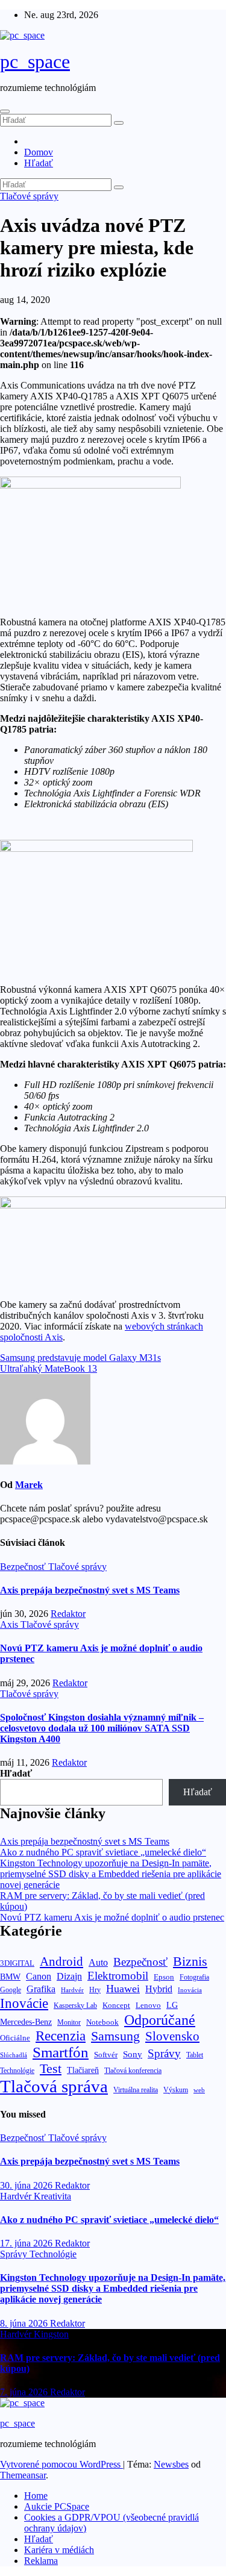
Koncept (116, 2005)
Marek (29, 1485)
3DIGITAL (17, 1963)
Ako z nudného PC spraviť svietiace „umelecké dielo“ (103, 1852)
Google (11, 1990)
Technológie (17, 2071)
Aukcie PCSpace (57, 2506)
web (199, 2090)
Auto (98, 1962)
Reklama (41, 2561)
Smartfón (61, 2052)
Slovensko (172, 2036)
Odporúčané (160, 2020)
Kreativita (52, 2196)
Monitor (69, 2023)
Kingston (51, 2334)
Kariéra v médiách (59, 2550)
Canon (39, 1976)
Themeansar (23, 2475)
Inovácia (190, 1990)
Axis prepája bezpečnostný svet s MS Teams (90, 1590)
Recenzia (61, 2036)
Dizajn (69, 1977)
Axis (10, 1624)
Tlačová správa (54, 2086)
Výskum (176, 2090)
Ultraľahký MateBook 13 (49, 1368)
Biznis (190, 1961)
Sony (133, 2054)
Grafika (41, 1989)
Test (51, 2068)
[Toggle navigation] (5, 111)
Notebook (102, 2022)
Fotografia (194, 1977)
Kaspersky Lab (75, 2006)
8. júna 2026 (25, 2323)
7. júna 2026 (25, 2392)
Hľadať (39, 163)
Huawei (123, 1989)
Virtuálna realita (136, 2090)
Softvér (106, 2055)
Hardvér (72, 1990)
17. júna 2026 (27, 2243)
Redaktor (68, 1614)
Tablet (195, 2055)
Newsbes (171, 2464)
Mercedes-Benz (26, 2022)
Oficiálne (15, 2038)
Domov (39, 152)
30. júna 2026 (27, 2185)
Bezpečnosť (24, 1567)
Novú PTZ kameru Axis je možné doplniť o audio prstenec (112, 1917)
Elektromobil (118, 1976)
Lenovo (148, 2005)
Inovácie (24, 2003)
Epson (164, 1977)
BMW (10, 1977)
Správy (164, 2053)
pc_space (35, 61)
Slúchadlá (14, 2055)
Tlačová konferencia (133, 2071)
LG (172, 2005)
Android (61, 1962)
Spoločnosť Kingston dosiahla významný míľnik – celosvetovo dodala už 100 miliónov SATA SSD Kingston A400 (102, 1728)
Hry (95, 1990)
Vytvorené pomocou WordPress (61, 2464)
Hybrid (159, 1989)
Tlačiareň (83, 2070)
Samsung (115, 2036)
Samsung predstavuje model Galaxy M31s (80, 1358)
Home (36, 2496)
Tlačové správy (29, 196)
